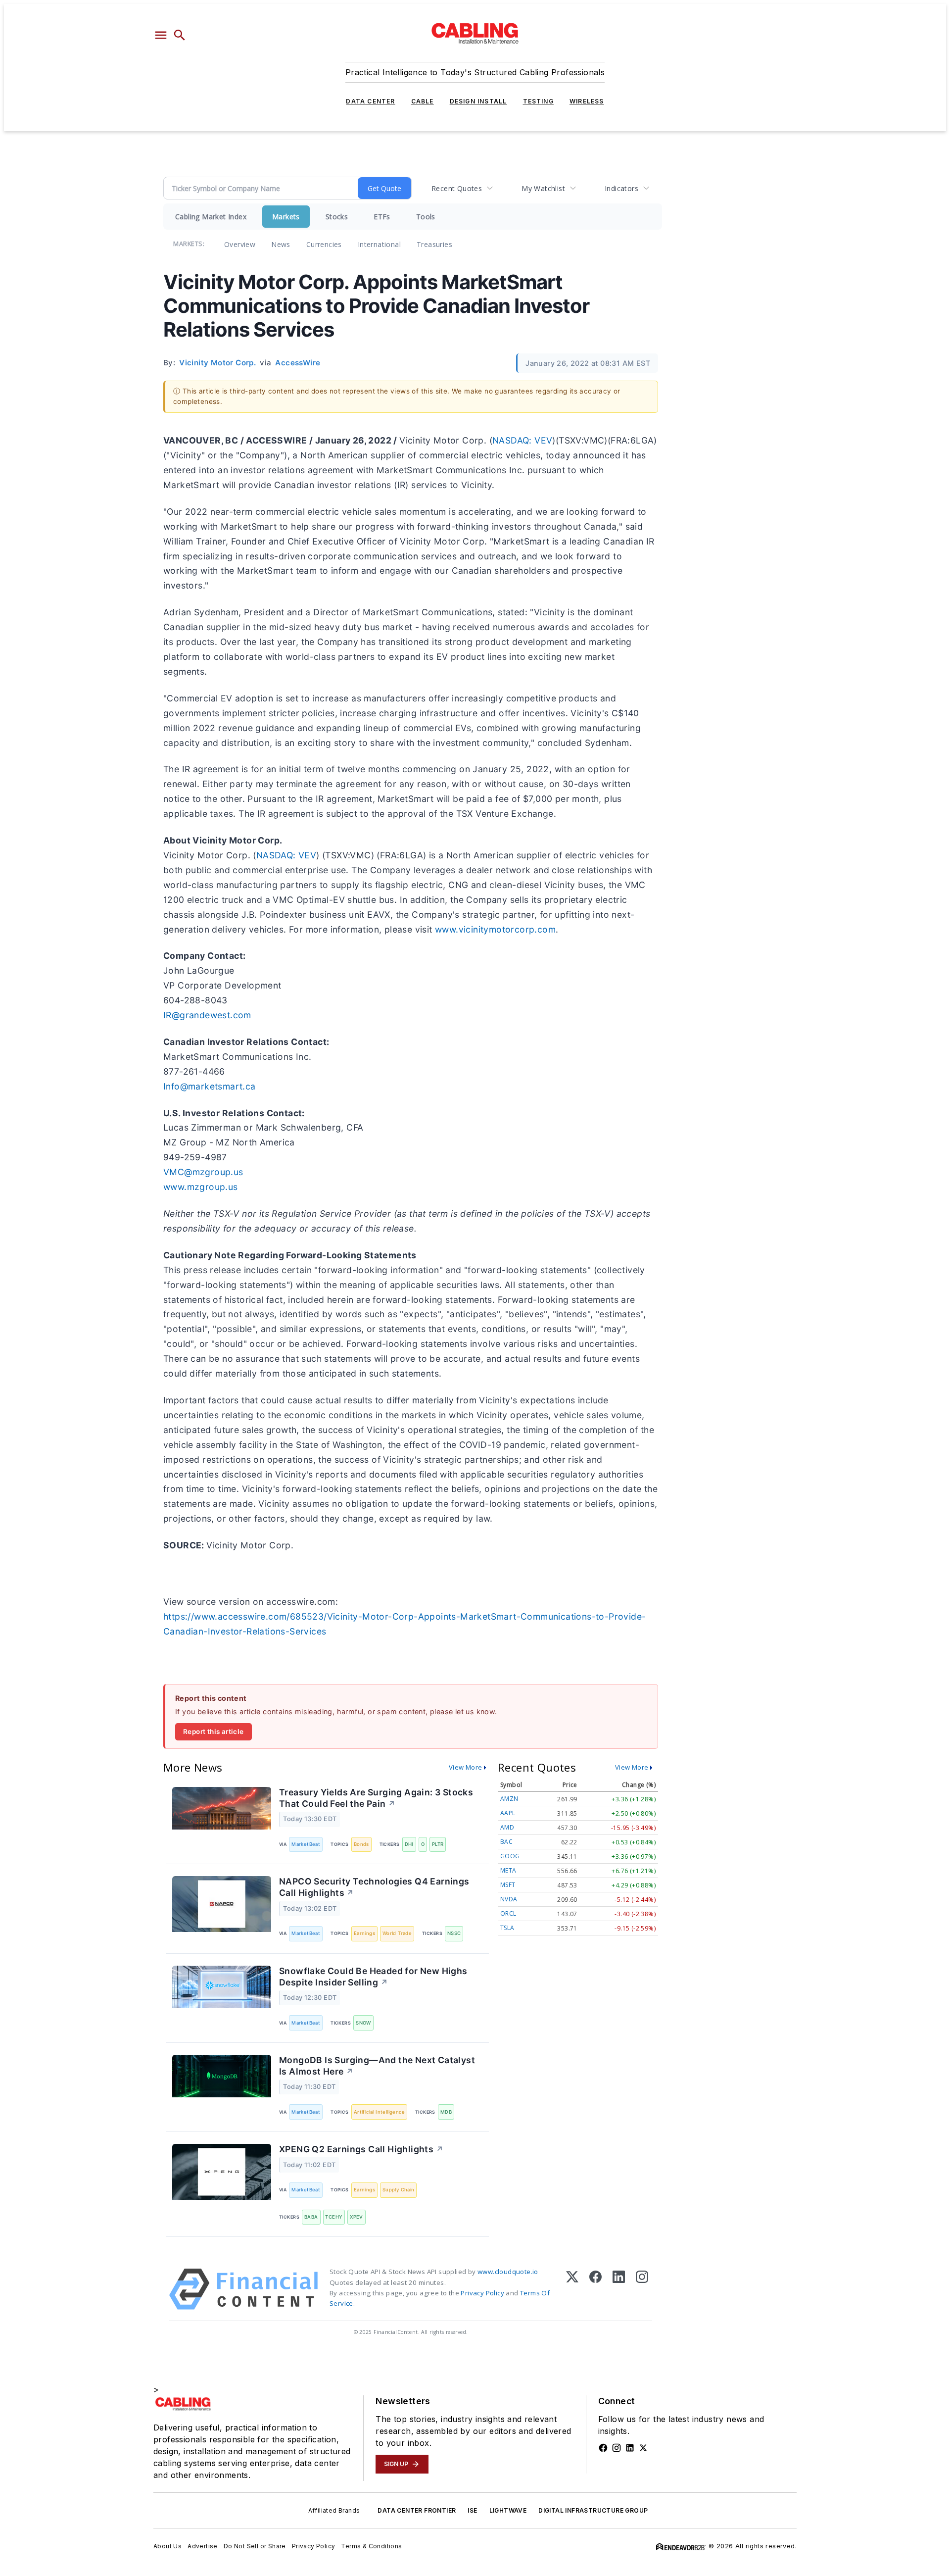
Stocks (337, 217)
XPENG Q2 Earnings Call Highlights (361, 2149)
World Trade (397, 1933)
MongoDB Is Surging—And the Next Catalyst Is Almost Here (377, 2066)
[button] (161, 35)
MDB (446, 2112)
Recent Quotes (457, 188)
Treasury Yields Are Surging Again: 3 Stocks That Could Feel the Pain (376, 1798)
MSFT (508, 1885)
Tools (426, 217)
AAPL (508, 1813)
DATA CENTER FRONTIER (417, 2510)
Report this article (214, 1732)
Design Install (478, 101)
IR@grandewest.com (207, 1015)
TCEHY (334, 2217)
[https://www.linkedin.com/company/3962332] (630, 2448)
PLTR (438, 1844)
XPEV (356, 2217)
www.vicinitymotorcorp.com (495, 929)
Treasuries (434, 244)
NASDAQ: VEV (522, 440)
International (379, 244)
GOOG (510, 1856)
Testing (538, 101)
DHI (409, 1844)
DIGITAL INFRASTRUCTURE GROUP (593, 2510)
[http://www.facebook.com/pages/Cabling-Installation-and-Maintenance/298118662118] (603, 2448)
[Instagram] (642, 2289)
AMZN (509, 1799)
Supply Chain (399, 2190)
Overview (240, 244)
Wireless (587, 101)
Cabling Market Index (211, 217)
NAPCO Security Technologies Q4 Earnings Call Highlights (374, 1887)
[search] (180, 35)
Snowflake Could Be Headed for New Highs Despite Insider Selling (373, 1977)
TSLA (507, 1928)
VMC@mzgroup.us (203, 1172)
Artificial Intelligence (379, 2112)
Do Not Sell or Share (255, 2546)
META (508, 1870)
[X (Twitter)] (572, 2289)
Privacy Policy (482, 2293)
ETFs (382, 217)
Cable (423, 101)
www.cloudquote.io (508, 2272)
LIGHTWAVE (508, 2510)
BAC (506, 1842)
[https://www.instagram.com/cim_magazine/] (617, 2448)
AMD (507, 1827)
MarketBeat (306, 1844)
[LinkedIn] (619, 2289)
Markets (286, 217)
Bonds (361, 1844)
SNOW (363, 2023)
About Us (167, 2546)
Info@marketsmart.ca (210, 1086)
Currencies (324, 244)
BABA (311, 2217)
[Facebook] (595, 2289)
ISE (472, 2510)
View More (466, 1767)
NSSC (454, 1933)
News (281, 244)
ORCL (508, 1913)
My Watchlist (543, 188)
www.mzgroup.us (201, 1187)
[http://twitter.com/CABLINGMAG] (643, 2448)
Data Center (370, 101)
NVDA (509, 1899)
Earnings (364, 1933)
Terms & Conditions (371, 2546)
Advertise (203, 2546)
